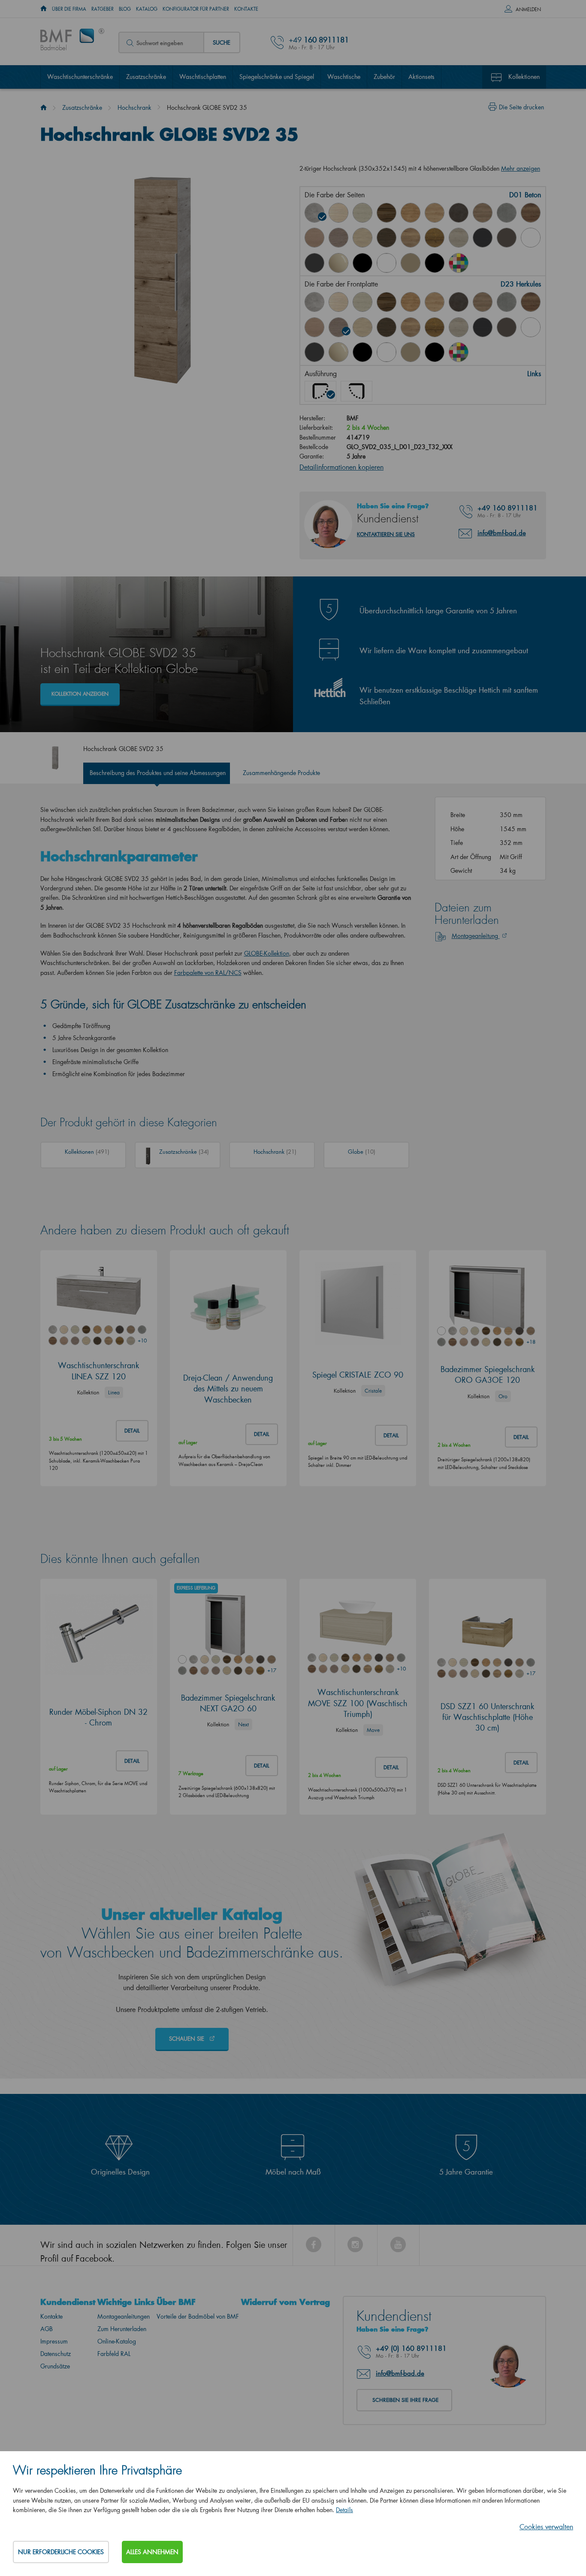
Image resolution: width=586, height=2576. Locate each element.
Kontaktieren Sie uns (386, 534)
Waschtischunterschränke (80, 77)
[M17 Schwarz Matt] (435, 352)
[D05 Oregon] (362, 213)
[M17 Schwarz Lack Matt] (435, 263)
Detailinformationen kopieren (341, 467)
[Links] (320, 391)
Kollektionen (524, 77)
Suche (222, 42)
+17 (272, 1670)
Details (344, 2510)
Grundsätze (55, 2366)
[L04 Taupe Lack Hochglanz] (338, 263)
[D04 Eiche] (338, 213)
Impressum (54, 2341)
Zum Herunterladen (122, 2329)
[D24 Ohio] (362, 238)
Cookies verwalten (546, 2526)
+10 (142, 1341)
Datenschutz (56, 2354)
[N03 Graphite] (483, 238)
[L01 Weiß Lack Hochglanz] (531, 238)
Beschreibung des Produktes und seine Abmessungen (158, 773)
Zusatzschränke (146, 77)
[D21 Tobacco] (531, 213)
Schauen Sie (187, 2038)
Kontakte (246, 9)
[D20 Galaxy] (507, 213)
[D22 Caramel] (314, 238)
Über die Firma (69, 9)
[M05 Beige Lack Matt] (411, 263)
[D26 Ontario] (411, 238)
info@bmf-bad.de (502, 533)
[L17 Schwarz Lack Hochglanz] (362, 263)
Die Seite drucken (521, 107)
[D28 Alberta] (459, 238)
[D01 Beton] (314, 213)
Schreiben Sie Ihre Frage (405, 2400)
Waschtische (344, 77)
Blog (125, 9)
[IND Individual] (459, 263)
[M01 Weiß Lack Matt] (387, 263)
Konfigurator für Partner (196, 9)
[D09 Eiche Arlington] (411, 213)
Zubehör (384, 77)
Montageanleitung (476, 936)
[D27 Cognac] (435, 238)
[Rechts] (356, 391)
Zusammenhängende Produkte (281, 773)
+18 (531, 1342)
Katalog (147, 9)
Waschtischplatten (203, 77)
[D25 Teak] (387, 238)
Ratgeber (103, 9)
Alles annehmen (152, 2552)
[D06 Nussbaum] (387, 213)
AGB (47, 2329)
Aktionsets (421, 77)
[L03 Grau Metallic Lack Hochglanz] (314, 263)
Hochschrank (134, 107)
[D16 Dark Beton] (459, 213)
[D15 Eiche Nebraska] (435, 213)
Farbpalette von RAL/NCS (208, 973)
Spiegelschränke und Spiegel (277, 77)
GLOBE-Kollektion (267, 953)
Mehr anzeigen (521, 168)
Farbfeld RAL (114, 2354)
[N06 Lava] (507, 238)
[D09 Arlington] (411, 302)
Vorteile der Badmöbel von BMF (198, 2316)
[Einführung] (44, 107)
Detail (132, 1431)
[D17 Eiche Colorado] (483, 213)
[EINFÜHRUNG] (44, 9)
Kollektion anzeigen (80, 694)
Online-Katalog (117, 2341)
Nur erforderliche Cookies (61, 2552)
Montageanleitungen (124, 2316)
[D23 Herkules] (338, 238)
